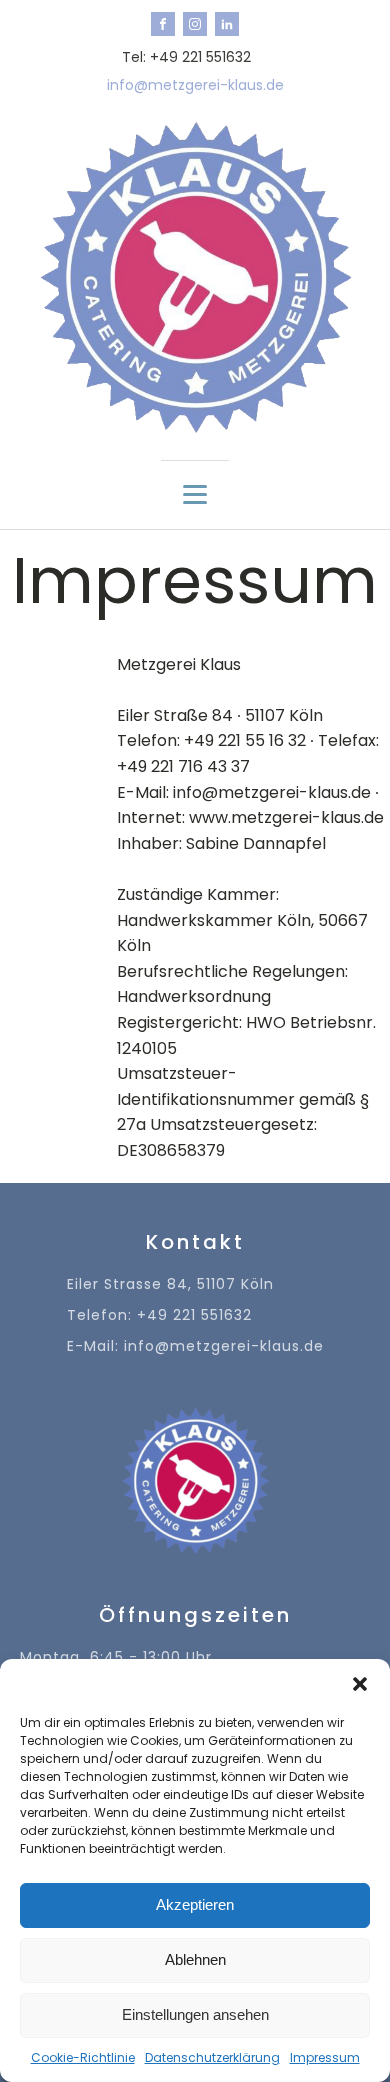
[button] (360, 1684)
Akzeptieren (195, 1904)
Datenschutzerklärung (212, 2057)
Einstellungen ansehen (195, 2014)
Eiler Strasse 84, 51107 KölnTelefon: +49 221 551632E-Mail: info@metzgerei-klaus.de (195, 1315)
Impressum (325, 2057)
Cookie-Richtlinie (83, 2057)
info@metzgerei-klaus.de (195, 85)
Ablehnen (195, 1959)
